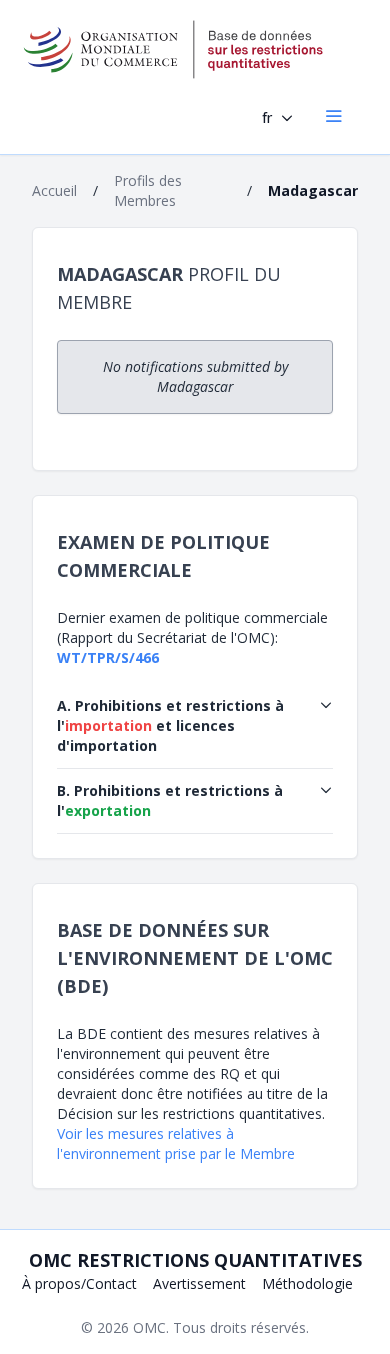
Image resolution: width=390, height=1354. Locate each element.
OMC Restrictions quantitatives (195, 1260)
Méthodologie (307, 1283)
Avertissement (199, 1283)
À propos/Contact (79, 1283)
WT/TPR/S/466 (108, 657)
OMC (149, 1327)
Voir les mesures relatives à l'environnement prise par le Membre (176, 1143)
